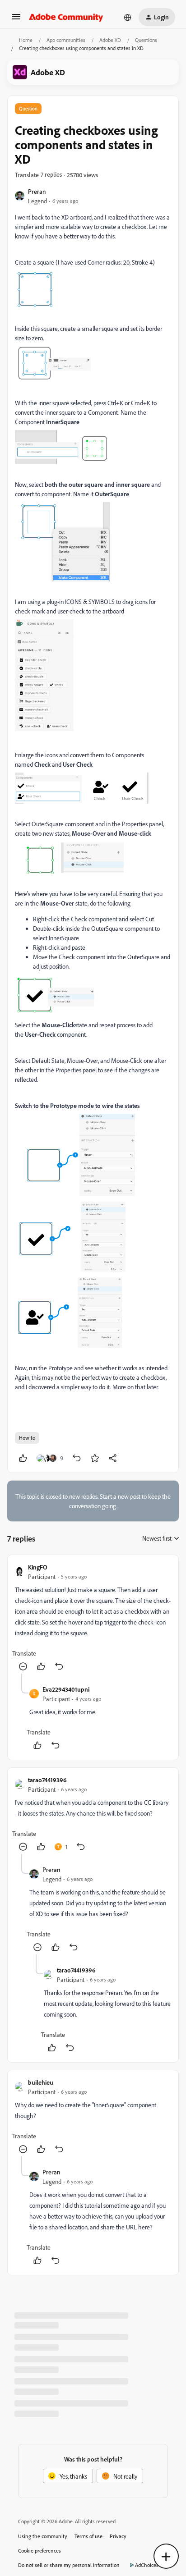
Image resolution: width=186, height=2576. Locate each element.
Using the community (43, 2536)
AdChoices (147, 2565)
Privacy (118, 2536)
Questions (146, 40)
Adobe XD (110, 40)
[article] (93, 1618)
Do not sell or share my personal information (69, 2565)
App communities (66, 40)
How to (27, 1438)
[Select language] (128, 17)
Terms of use (88, 2536)
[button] (16, 20)
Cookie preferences (40, 2551)
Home (26, 40)
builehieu (41, 2082)
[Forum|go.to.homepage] (66, 17)
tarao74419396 (47, 1780)
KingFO (38, 1567)
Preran (37, 191)
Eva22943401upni (66, 1689)
